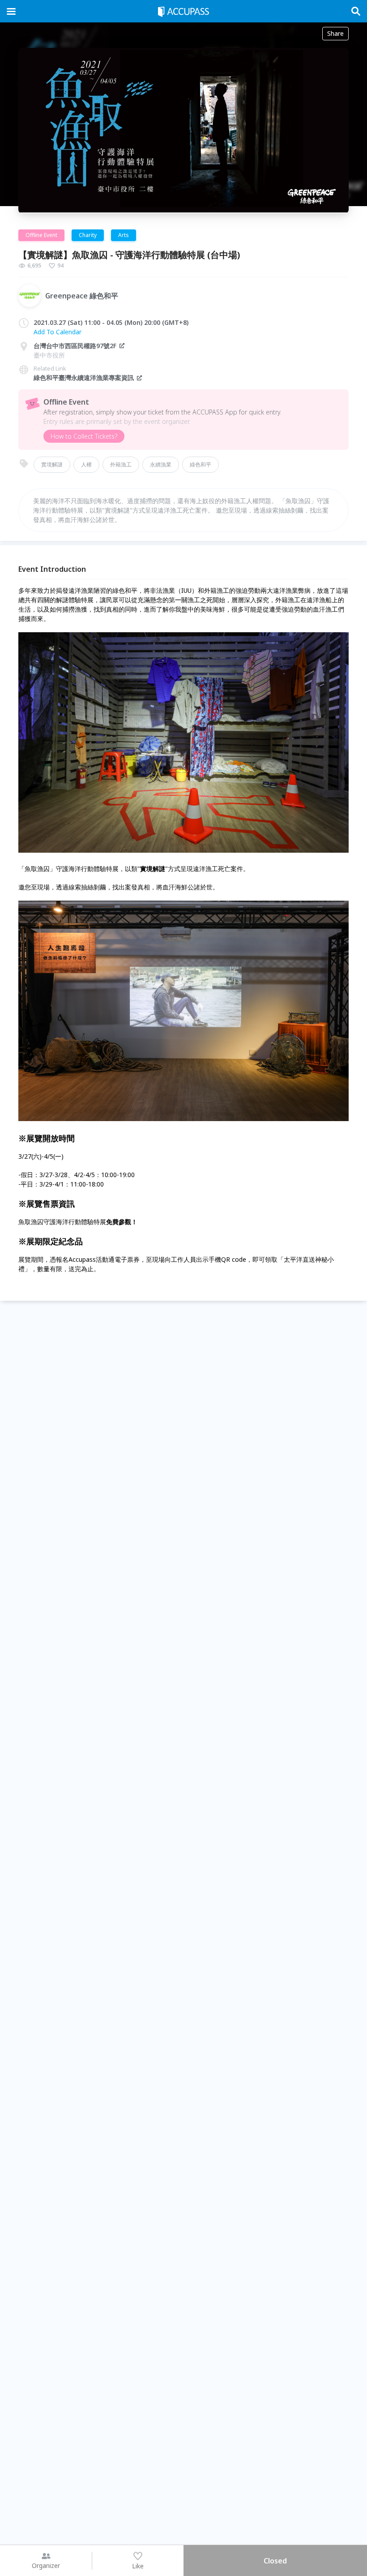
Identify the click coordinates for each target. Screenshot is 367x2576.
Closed (275, 2561)
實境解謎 (52, 464)
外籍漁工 (121, 464)
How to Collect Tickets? (84, 436)
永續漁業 (161, 464)
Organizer (46, 2565)
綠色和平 (201, 464)
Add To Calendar (58, 332)
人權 (86, 464)
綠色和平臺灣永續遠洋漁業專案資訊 (84, 378)
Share (335, 33)
